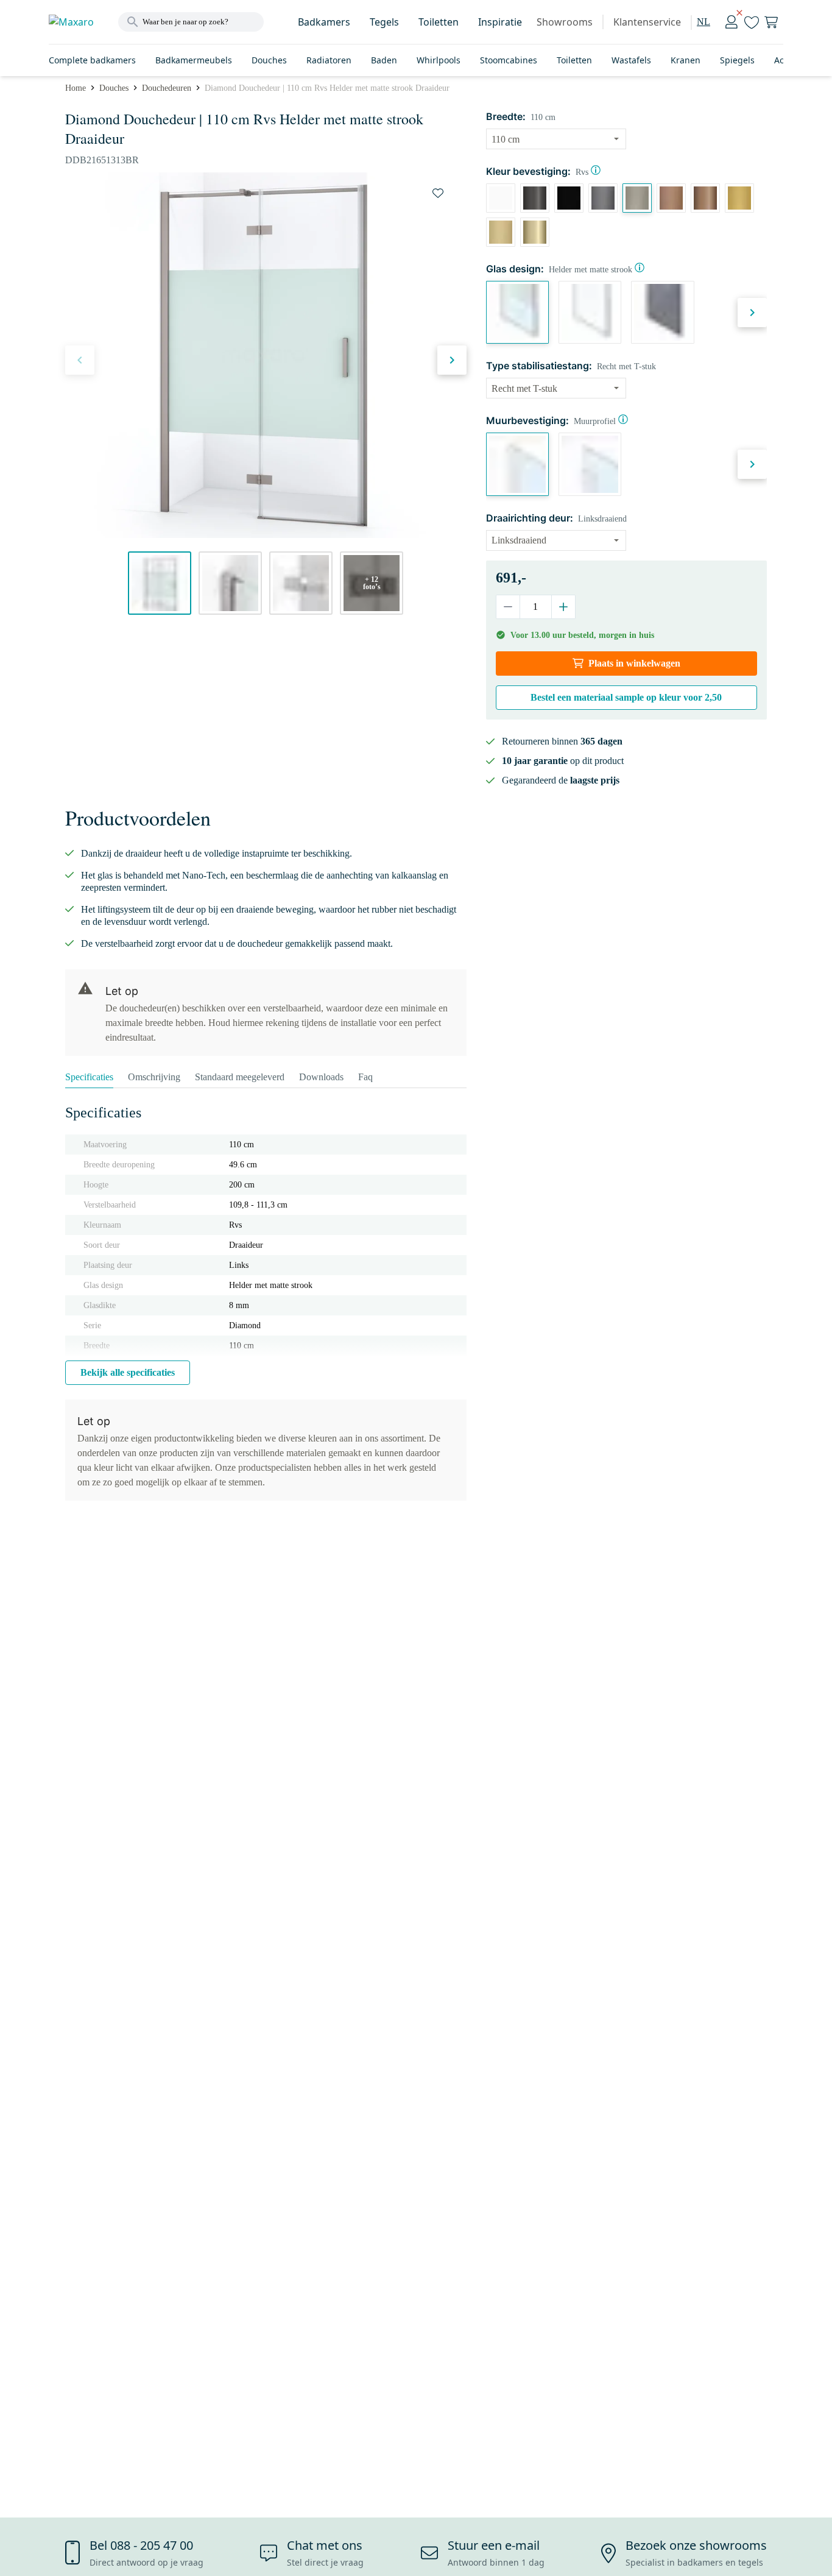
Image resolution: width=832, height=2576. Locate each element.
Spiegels (737, 60)
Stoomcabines (509, 60)
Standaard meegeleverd (240, 1077)
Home (76, 88)
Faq (365, 1077)
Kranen (686, 60)
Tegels (384, 22)
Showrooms (565, 22)
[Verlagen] (508, 607)
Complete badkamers (92, 60)
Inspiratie (500, 22)
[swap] (438, 193)
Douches (269, 60)
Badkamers (324, 22)
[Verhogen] (563, 607)
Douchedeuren (167, 88)
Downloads (321, 1077)
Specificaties (89, 1077)
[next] (452, 360)
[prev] (80, 360)
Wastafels (631, 60)
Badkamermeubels (194, 60)
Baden (384, 60)
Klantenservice (647, 22)
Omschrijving (154, 1077)
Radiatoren (329, 60)
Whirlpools (439, 60)
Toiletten (439, 22)
